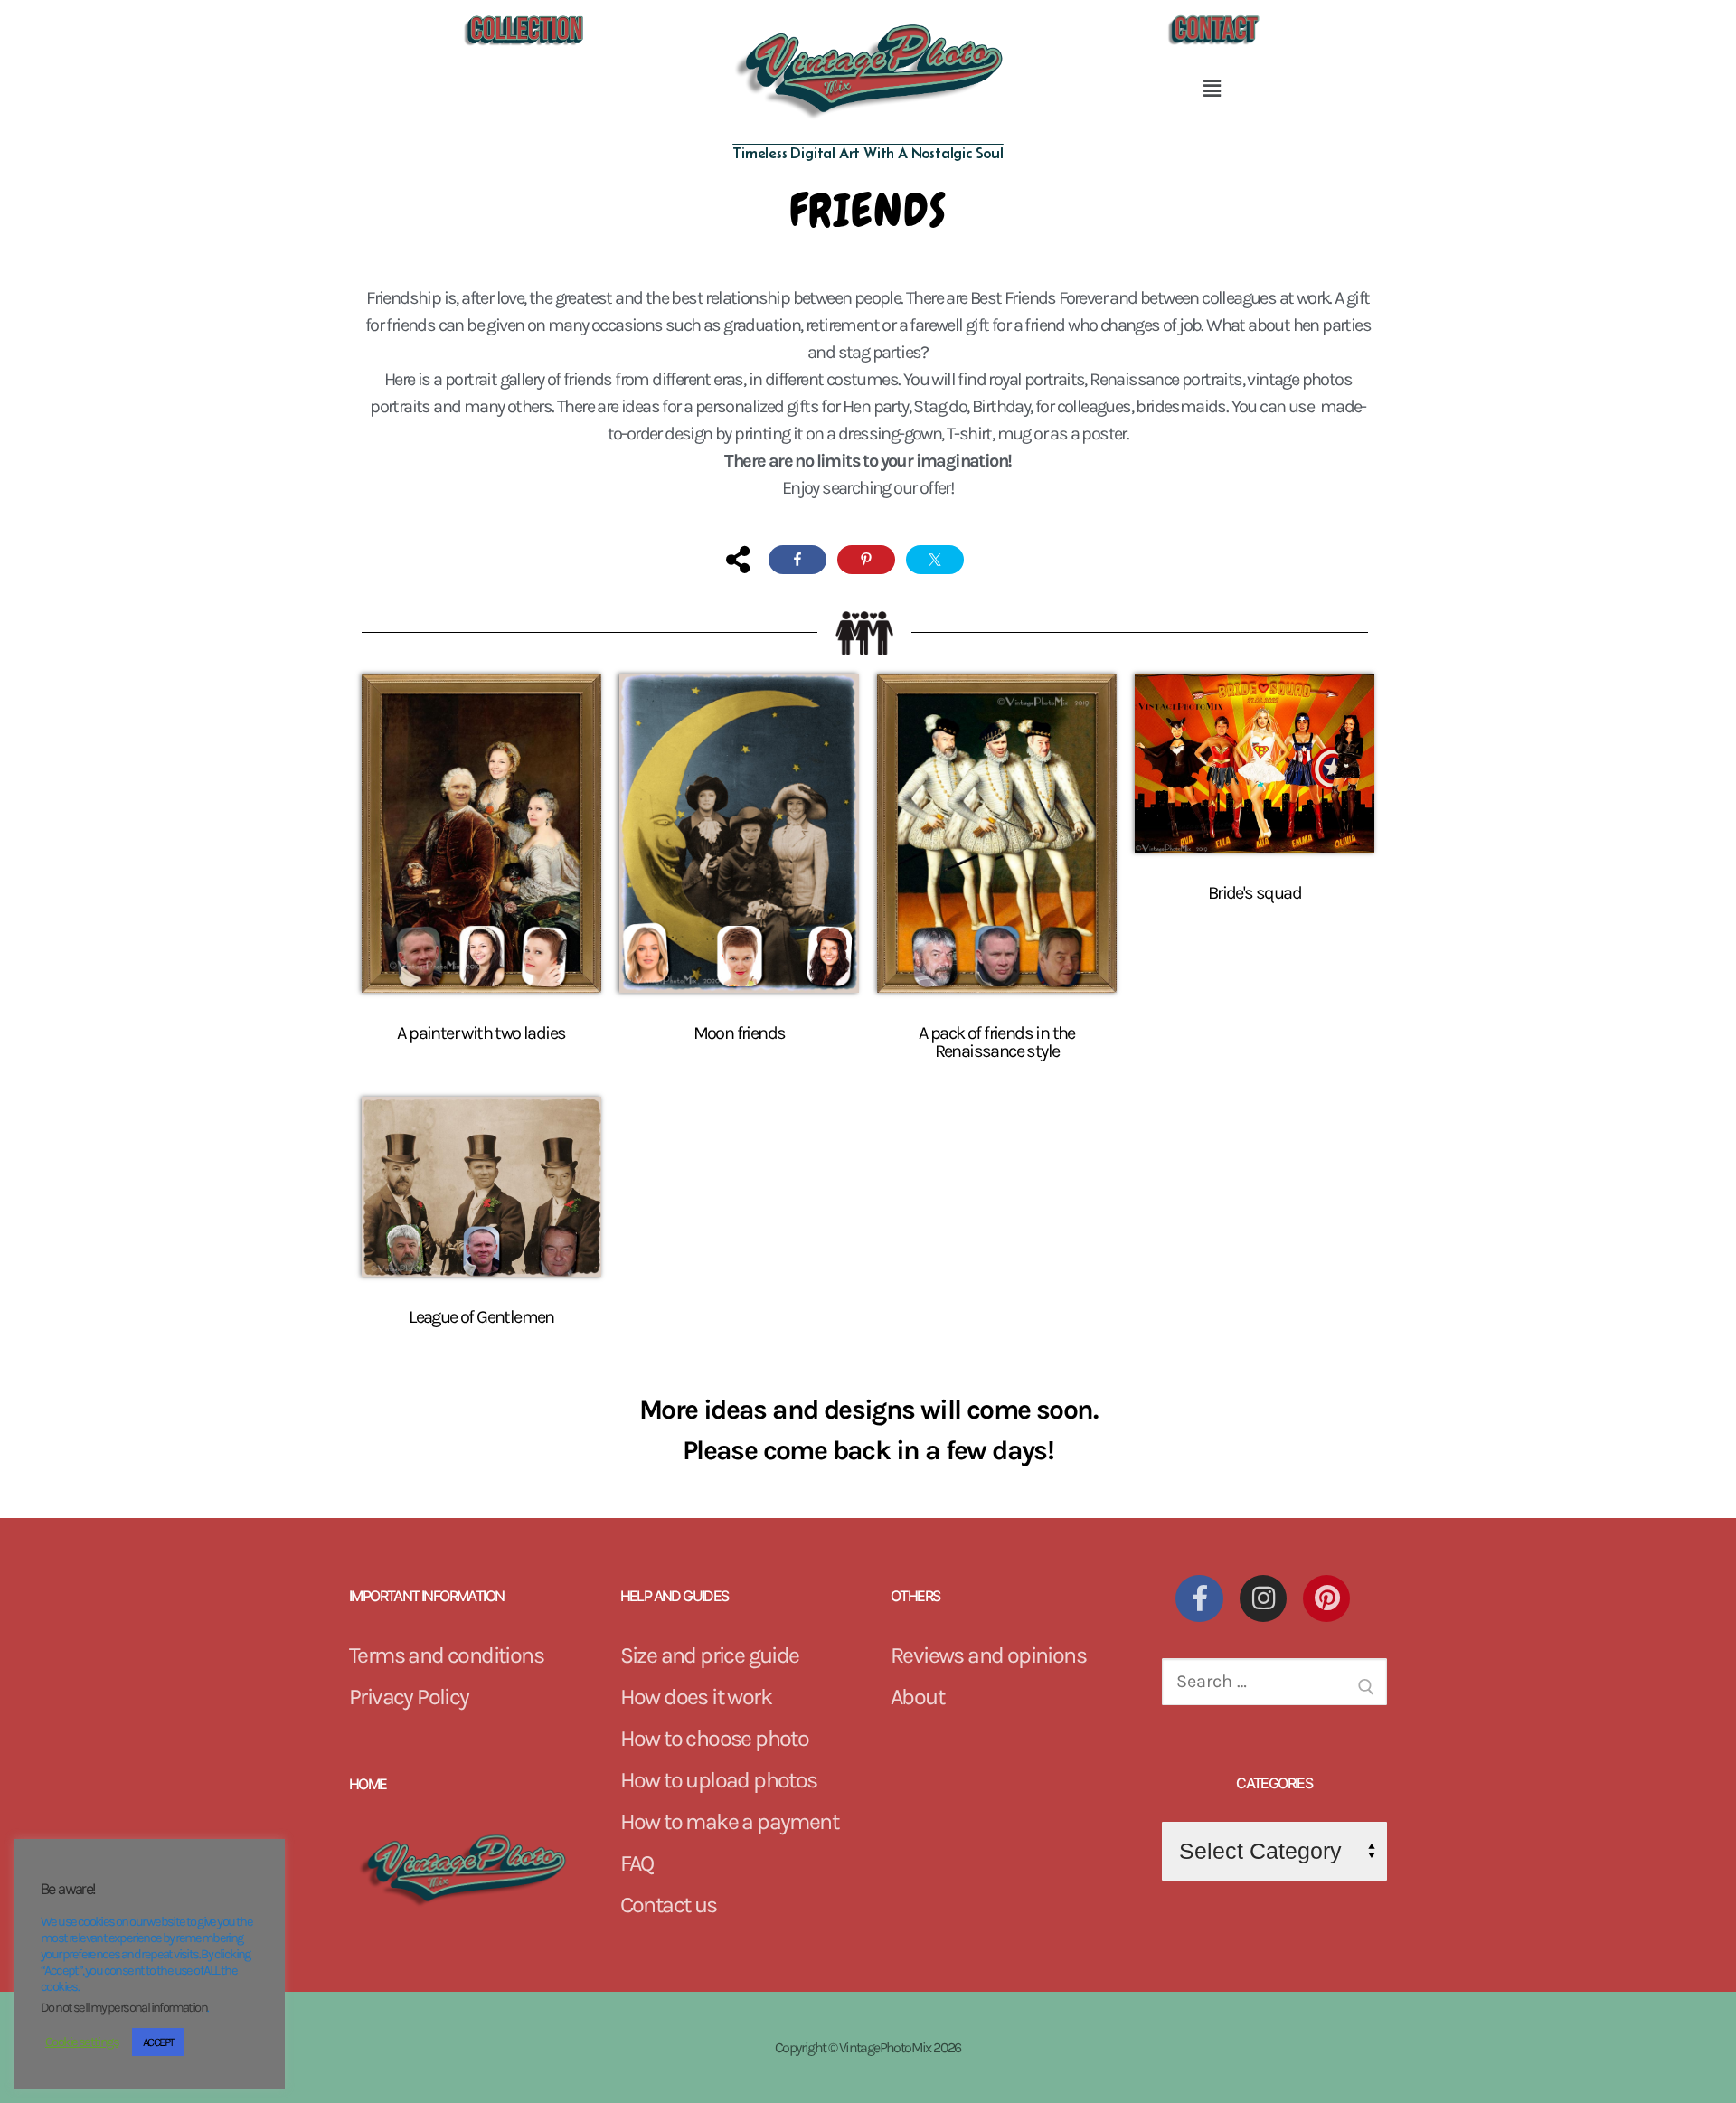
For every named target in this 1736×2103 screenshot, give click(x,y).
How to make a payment (729, 1821)
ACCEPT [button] (158, 2042)
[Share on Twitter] (935, 560)
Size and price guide (710, 1655)
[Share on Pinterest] (866, 560)
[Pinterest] (1326, 1598)
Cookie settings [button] (82, 2042)
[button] (1212, 89)
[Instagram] (1263, 1598)
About (917, 1697)
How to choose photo (715, 1738)
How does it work (696, 1697)
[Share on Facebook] (797, 560)
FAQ (637, 1863)
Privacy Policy (409, 1697)
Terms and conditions (446, 1655)
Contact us (669, 1905)
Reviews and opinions (988, 1655)
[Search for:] (1275, 1688)
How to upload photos (719, 1780)
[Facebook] (1199, 1598)
